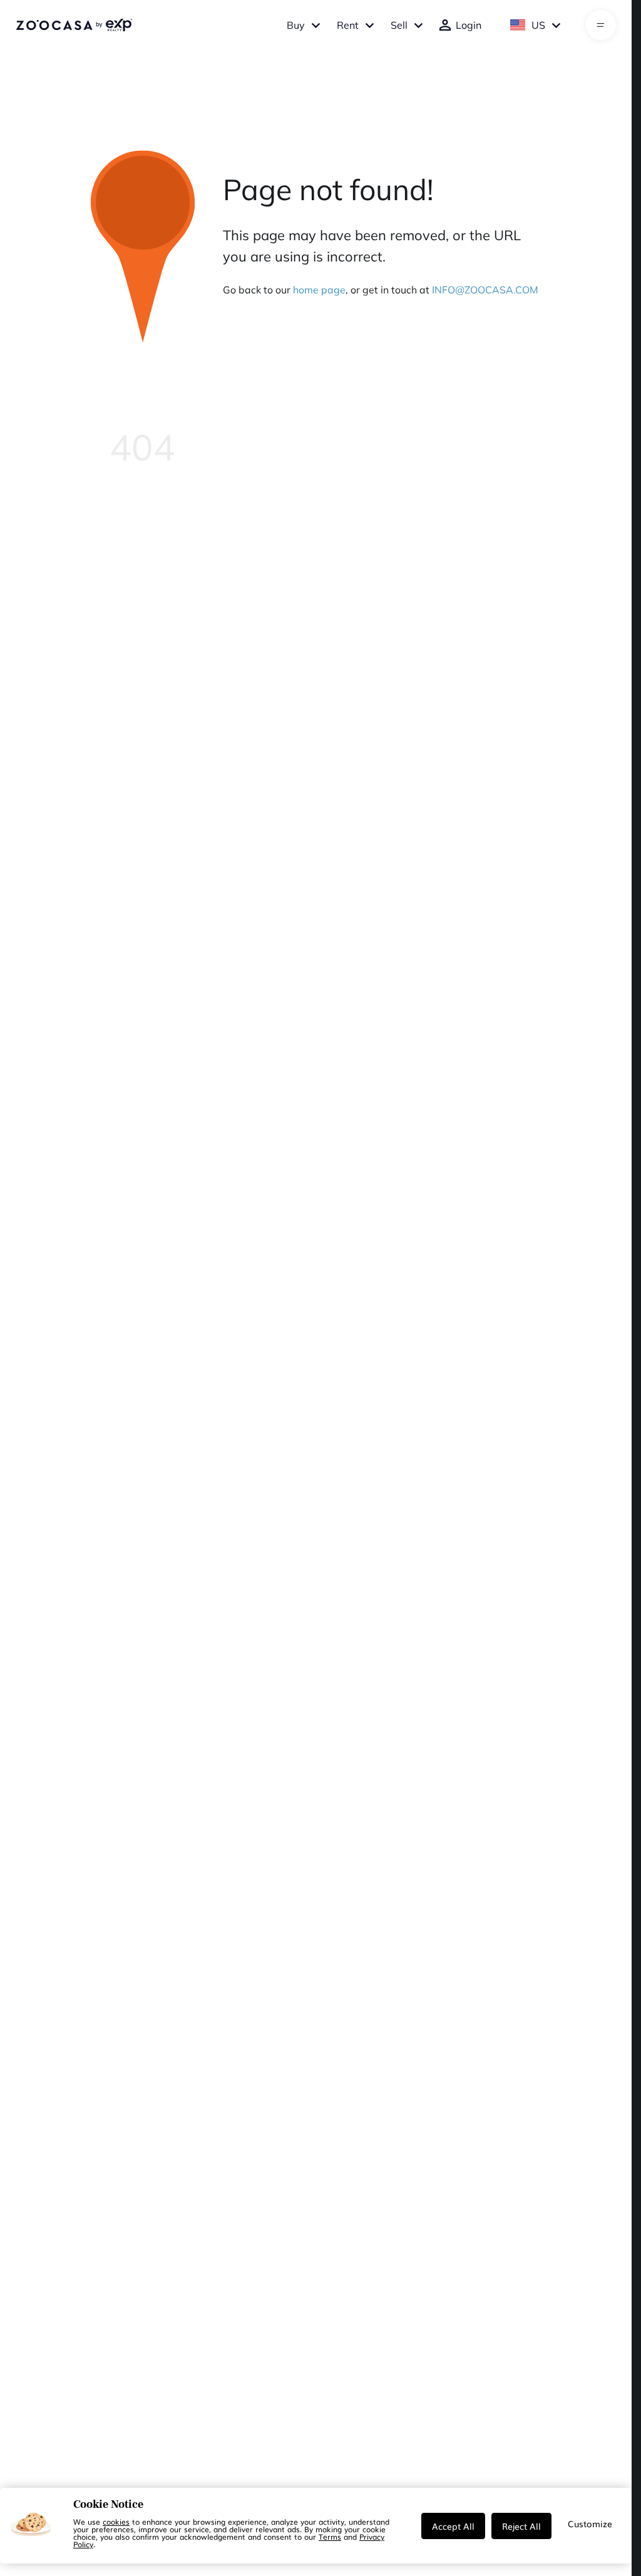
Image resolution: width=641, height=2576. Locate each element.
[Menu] (601, 25)
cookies (116, 2522)
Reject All (521, 2526)
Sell (399, 25)
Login (469, 25)
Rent (348, 25)
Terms (330, 2537)
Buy (296, 25)
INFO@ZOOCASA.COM (485, 290)
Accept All (453, 2526)
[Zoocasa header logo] (74, 25)
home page (319, 290)
